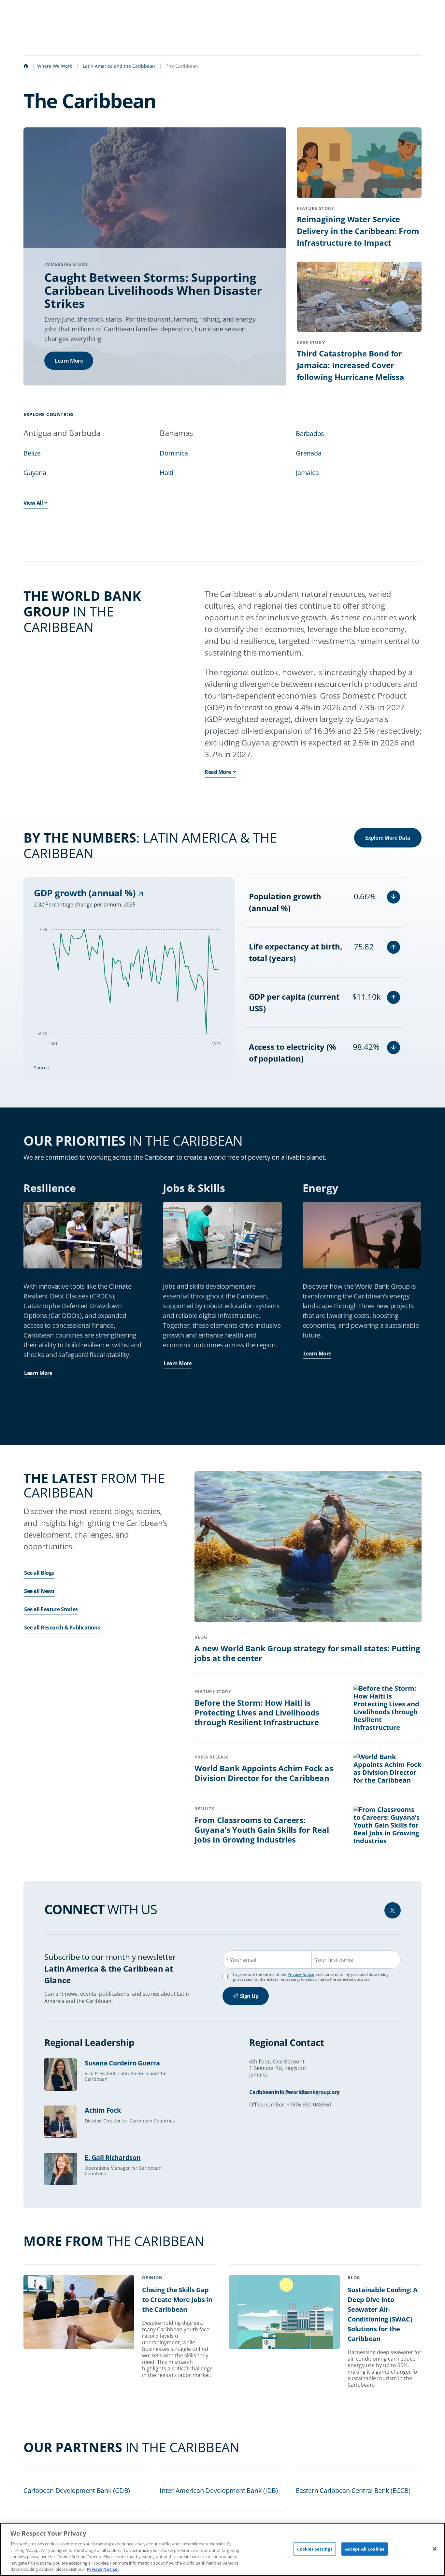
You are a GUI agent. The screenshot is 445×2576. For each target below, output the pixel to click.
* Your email (241, 1960)
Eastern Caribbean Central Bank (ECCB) (353, 2490)
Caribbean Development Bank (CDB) (77, 2490)
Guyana (35, 473)
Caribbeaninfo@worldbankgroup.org (294, 2092)
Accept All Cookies (365, 2549)
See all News (39, 1591)
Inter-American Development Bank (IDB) (219, 2490)
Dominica (174, 453)
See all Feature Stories (51, 1609)
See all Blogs (39, 1573)
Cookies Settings (315, 2549)
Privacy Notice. (103, 2569)
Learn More (69, 361)
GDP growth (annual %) (86, 893)
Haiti (166, 473)
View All (33, 503)
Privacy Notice (301, 1974)
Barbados (310, 434)
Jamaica (307, 473)
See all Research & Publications (62, 1628)
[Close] (435, 2549)
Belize (32, 453)
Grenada (309, 453)
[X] (393, 1910)
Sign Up (249, 1996)
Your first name (334, 1960)
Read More (218, 772)
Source (41, 1068)
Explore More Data (388, 838)
